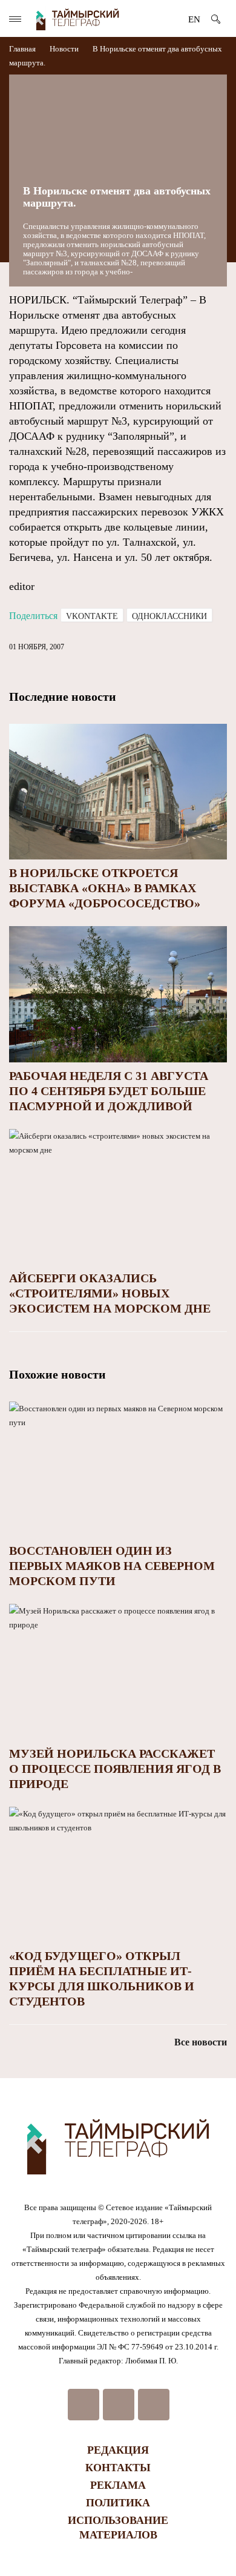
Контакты (118, 2468)
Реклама (118, 2485)
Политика (118, 2503)
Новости (64, 49)
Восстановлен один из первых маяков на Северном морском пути (112, 1566)
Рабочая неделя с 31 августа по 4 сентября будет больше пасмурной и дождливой (109, 1091)
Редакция (118, 2450)
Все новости (201, 2042)
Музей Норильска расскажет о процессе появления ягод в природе (115, 1769)
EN (194, 19)
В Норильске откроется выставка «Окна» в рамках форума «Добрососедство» (105, 888)
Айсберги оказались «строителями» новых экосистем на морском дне (110, 1293)
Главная (23, 49)
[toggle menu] (15, 19)
